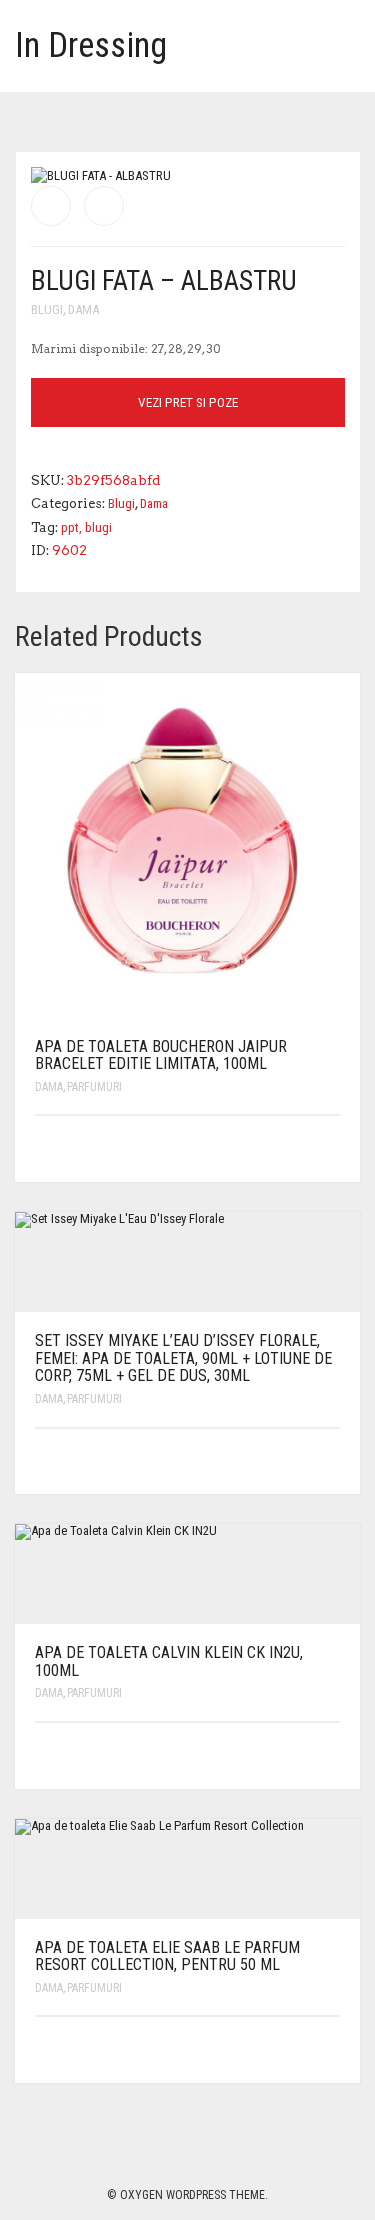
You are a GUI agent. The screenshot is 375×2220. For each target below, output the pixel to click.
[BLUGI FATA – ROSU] (104, 206)
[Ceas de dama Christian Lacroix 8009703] (51, 206)
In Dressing (91, 45)
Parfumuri (94, 1087)
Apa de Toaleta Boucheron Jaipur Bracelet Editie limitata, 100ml (161, 1055)
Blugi (47, 309)
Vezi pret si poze (188, 402)
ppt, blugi (86, 527)
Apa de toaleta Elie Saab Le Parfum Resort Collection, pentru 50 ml (167, 1956)
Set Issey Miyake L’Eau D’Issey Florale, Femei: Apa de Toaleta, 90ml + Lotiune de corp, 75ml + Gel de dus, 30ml (183, 1358)
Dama (83, 309)
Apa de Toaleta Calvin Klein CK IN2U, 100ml (169, 1661)
